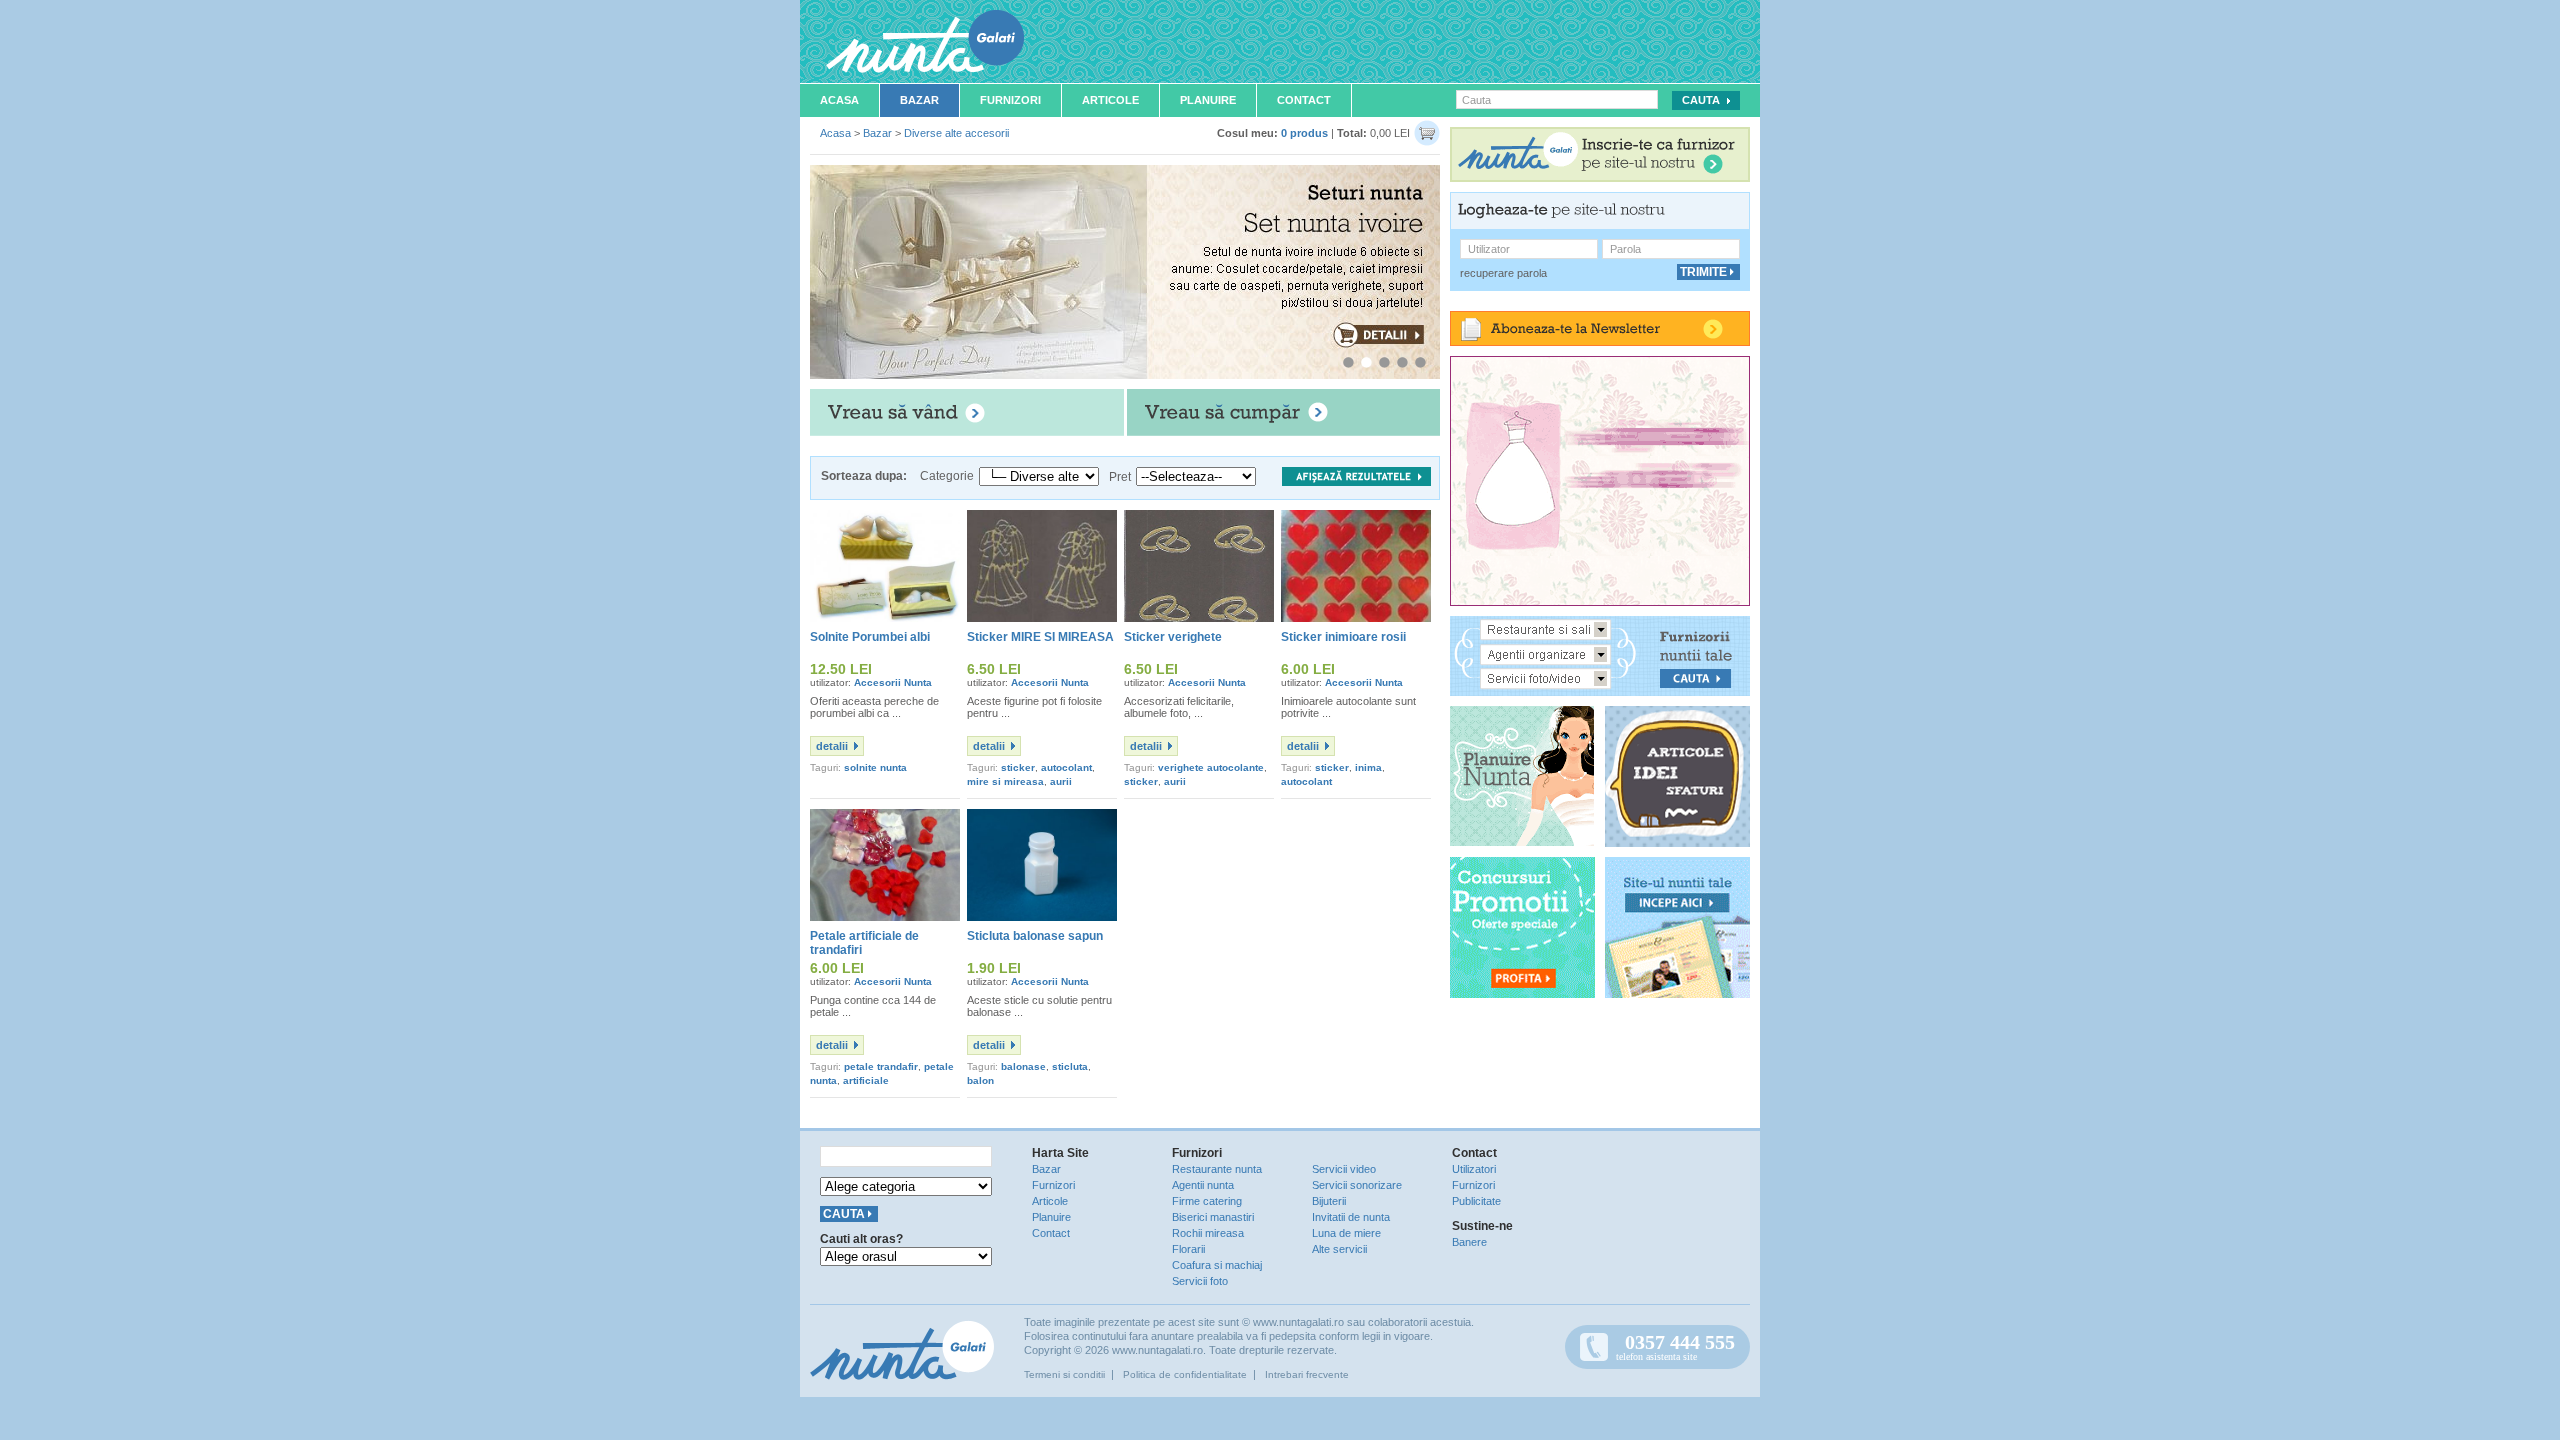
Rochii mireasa (1208, 1233)
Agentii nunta (1203, 1185)
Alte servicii (1339, 1249)
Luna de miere (1346, 1233)
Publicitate (1476, 1201)
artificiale (866, 1080)
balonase (1023, 1066)
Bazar (919, 100)
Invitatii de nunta (1351, 1217)
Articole (1110, 100)
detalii (832, 746)
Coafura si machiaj (1217, 1265)
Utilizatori (1474, 1169)
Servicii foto (1200, 1281)
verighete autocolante (1211, 767)
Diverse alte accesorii (956, 133)
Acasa (839, 100)
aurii (1061, 781)
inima (1368, 767)
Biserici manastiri (1213, 1217)
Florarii (1188, 1249)
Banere (1469, 1242)
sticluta (1070, 1066)
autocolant (1066, 767)
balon (980, 1080)
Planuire (1208, 100)
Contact (1304, 100)
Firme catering (1207, 1201)
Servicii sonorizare (1357, 1185)
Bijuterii (1329, 1201)
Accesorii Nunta (893, 682)
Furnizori (1010, 100)
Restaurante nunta (1217, 1169)
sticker (1018, 767)
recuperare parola (1503, 273)
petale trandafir (881, 1066)
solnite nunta (875, 767)
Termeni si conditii (1064, 1374)
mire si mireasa (1005, 781)
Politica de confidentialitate (1185, 1374)
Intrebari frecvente (1307, 1374)
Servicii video (1344, 1169)
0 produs (1304, 133)
